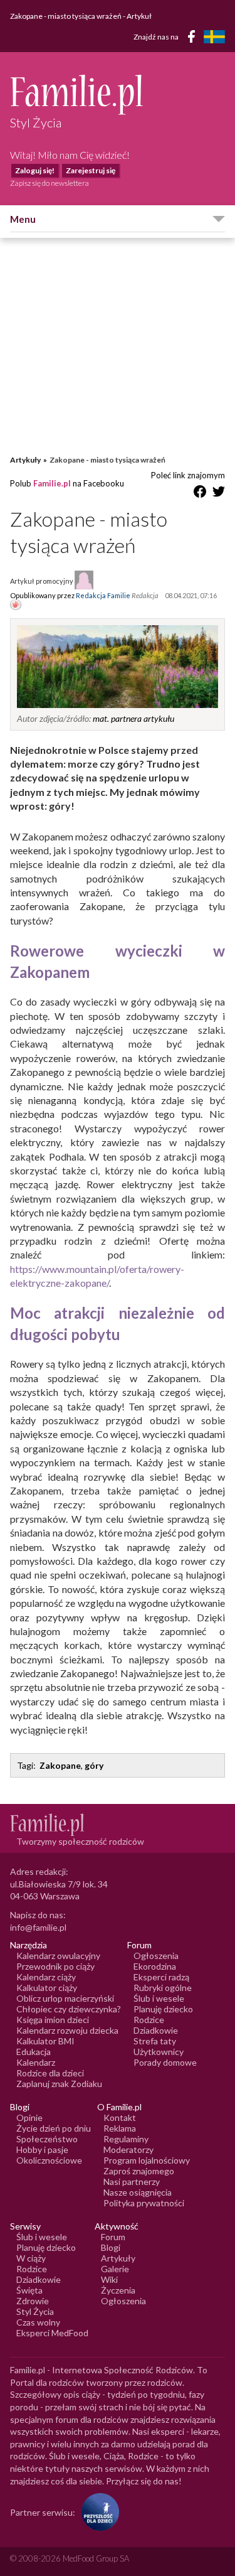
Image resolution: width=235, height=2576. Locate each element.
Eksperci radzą (161, 1977)
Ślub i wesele (159, 1998)
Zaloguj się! (35, 170)
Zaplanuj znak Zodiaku (59, 2084)
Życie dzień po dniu (54, 2128)
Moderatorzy (128, 2149)
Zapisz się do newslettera (50, 183)
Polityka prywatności (144, 2203)
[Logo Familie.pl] (118, 94)
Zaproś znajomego (139, 2171)
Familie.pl (52, 483)
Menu (23, 219)
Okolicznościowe (49, 2160)
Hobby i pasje (42, 2149)
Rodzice (149, 2020)
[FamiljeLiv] (214, 37)
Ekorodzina (155, 1966)
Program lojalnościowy (147, 2160)
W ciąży (31, 2258)
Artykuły (25, 460)
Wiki (109, 2279)
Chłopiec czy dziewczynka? (69, 2009)
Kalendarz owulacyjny (58, 1956)
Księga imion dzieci (53, 2020)
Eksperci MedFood (52, 2333)
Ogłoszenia (156, 1956)
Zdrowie (33, 2301)
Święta (29, 2290)
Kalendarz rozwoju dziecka (67, 2030)
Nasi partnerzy (132, 2182)
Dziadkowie (156, 2030)
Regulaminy (126, 2139)
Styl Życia (35, 2311)
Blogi (111, 2247)
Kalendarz (36, 2062)
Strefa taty (155, 2041)
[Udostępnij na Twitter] (219, 494)
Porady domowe (165, 2062)
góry (94, 1765)
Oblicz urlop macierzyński (65, 1998)
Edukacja (34, 2052)
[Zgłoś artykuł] (16, 606)
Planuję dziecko (163, 2009)
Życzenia (118, 2290)
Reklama (120, 2128)
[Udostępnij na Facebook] (200, 494)
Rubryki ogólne (163, 1988)
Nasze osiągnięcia (138, 2192)
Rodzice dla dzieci (50, 2073)
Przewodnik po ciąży (55, 1966)
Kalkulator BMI (45, 2041)
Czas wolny (38, 2322)
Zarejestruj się (91, 170)
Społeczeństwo (47, 2139)
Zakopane (60, 1765)
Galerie (115, 2269)
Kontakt (120, 2117)
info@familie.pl (38, 1927)
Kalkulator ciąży (47, 1988)
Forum (113, 2237)
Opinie (29, 2117)
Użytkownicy (159, 2052)
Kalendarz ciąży (46, 1977)
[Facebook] (194, 39)
